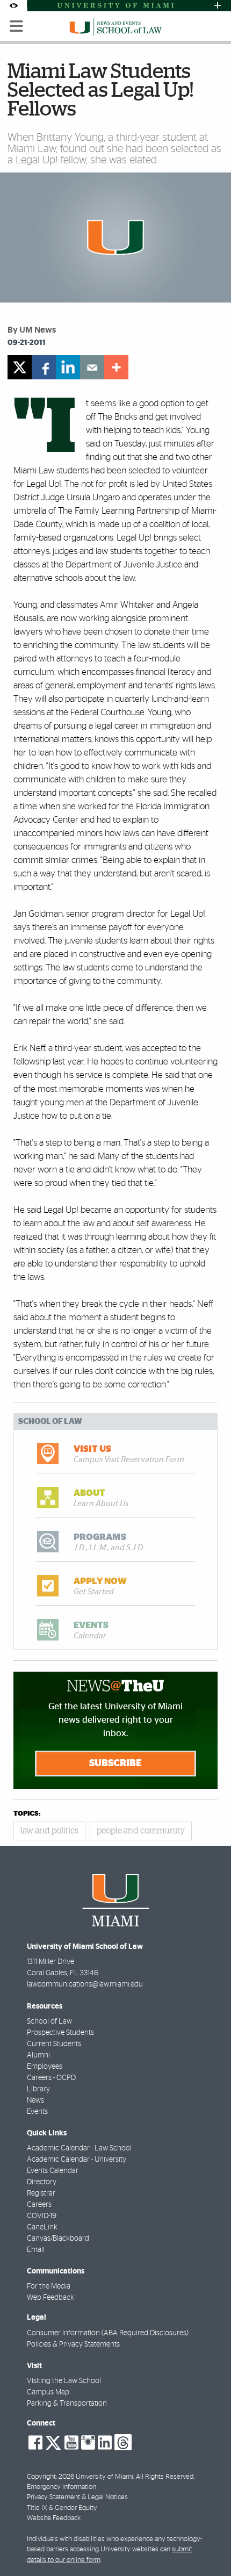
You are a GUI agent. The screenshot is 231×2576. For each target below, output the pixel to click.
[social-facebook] (35, 2443)
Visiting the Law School (64, 2381)
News (35, 2100)
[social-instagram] (88, 2443)
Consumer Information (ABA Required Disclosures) (108, 2333)
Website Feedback (54, 2518)
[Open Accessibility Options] (13, 6)
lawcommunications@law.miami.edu (85, 1984)
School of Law (49, 2021)
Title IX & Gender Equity (62, 2508)
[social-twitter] (53, 2442)
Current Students (54, 2044)
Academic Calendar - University (77, 2160)
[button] (208, 2546)
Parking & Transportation (67, 2404)
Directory (42, 2182)
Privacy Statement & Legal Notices (77, 2497)
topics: (27, 1814)
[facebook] (44, 367)
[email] (92, 367)
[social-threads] (123, 2442)
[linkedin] (68, 367)
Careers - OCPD (51, 2078)
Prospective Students (60, 2033)
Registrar (41, 2193)
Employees (45, 2067)
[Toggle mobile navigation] (17, 26)
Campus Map (48, 2392)
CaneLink (42, 2227)
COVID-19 (42, 2216)
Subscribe (115, 1764)
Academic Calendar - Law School (79, 2148)
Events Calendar (53, 2171)
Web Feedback (50, 2298)
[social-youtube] (71, 2443)
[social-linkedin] (105, 2443)
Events (37, 2112)
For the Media (49, 2286)
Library (38, 2089)
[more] (116, 367)
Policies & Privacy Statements (73, 2344)
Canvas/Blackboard (58, 2239)
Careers (39, 2205)
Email (36, 2250)
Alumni (38, 2055)
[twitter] (20, 367)
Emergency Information (62, 2487)
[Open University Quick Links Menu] (218, 6)
